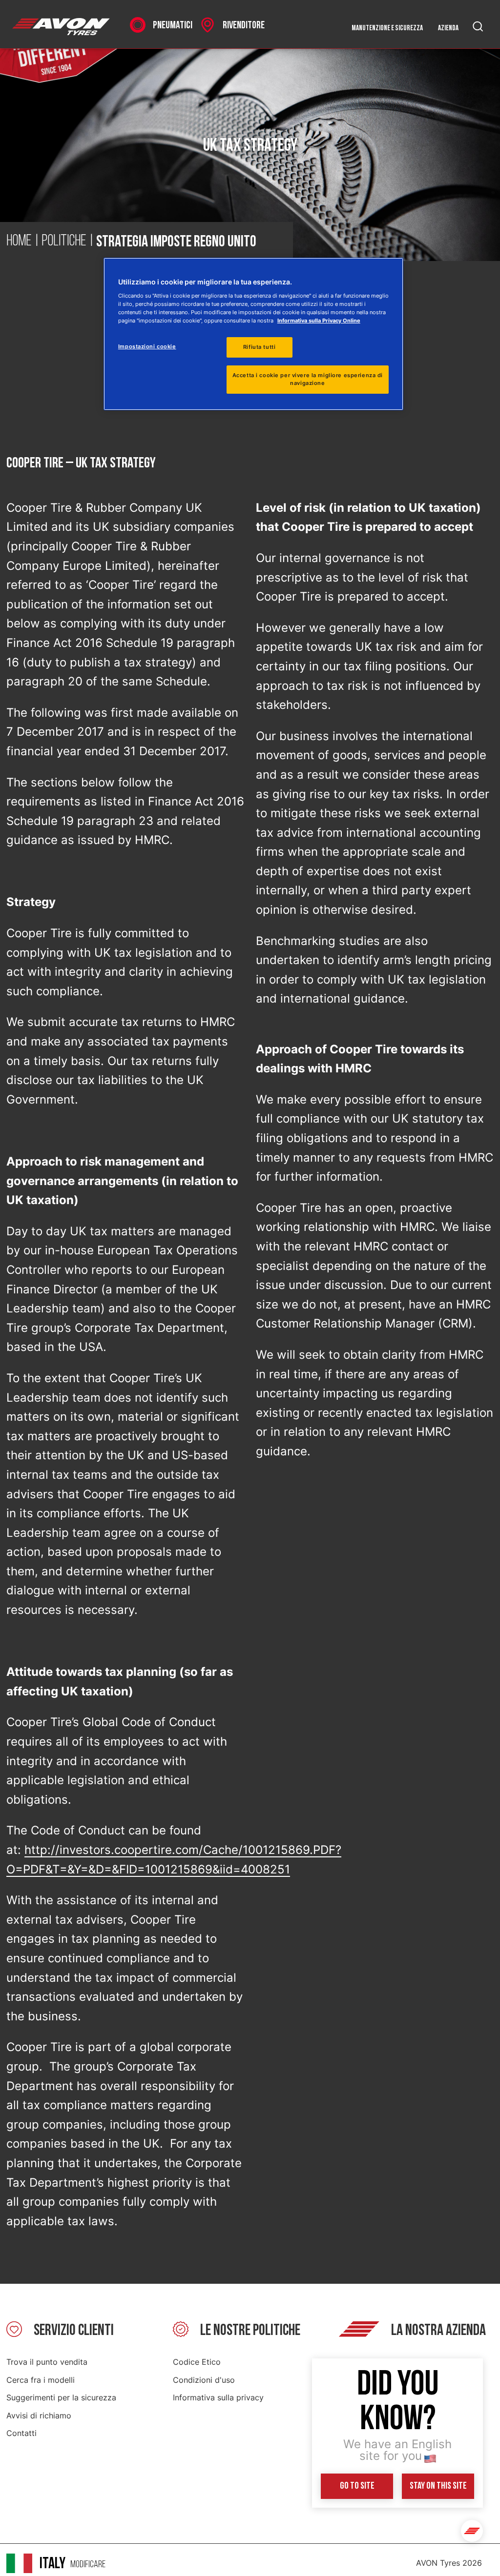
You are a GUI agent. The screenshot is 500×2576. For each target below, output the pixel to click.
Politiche (64, 241)
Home (19, 241)
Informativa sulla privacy (218, 2397)
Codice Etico (197, 2362)
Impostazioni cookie (147, 346)
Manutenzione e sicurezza (387, 28)
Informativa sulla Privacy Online (319, 321)
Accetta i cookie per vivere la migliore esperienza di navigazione (308, 379)
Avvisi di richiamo (39, 2415)
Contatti (21, 2433)
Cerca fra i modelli (41, 2380)
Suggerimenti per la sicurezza (61, 2397)
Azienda (448, 28)
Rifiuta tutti (259, 347)
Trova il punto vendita (47, 2362)
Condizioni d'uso (204, 2380)
